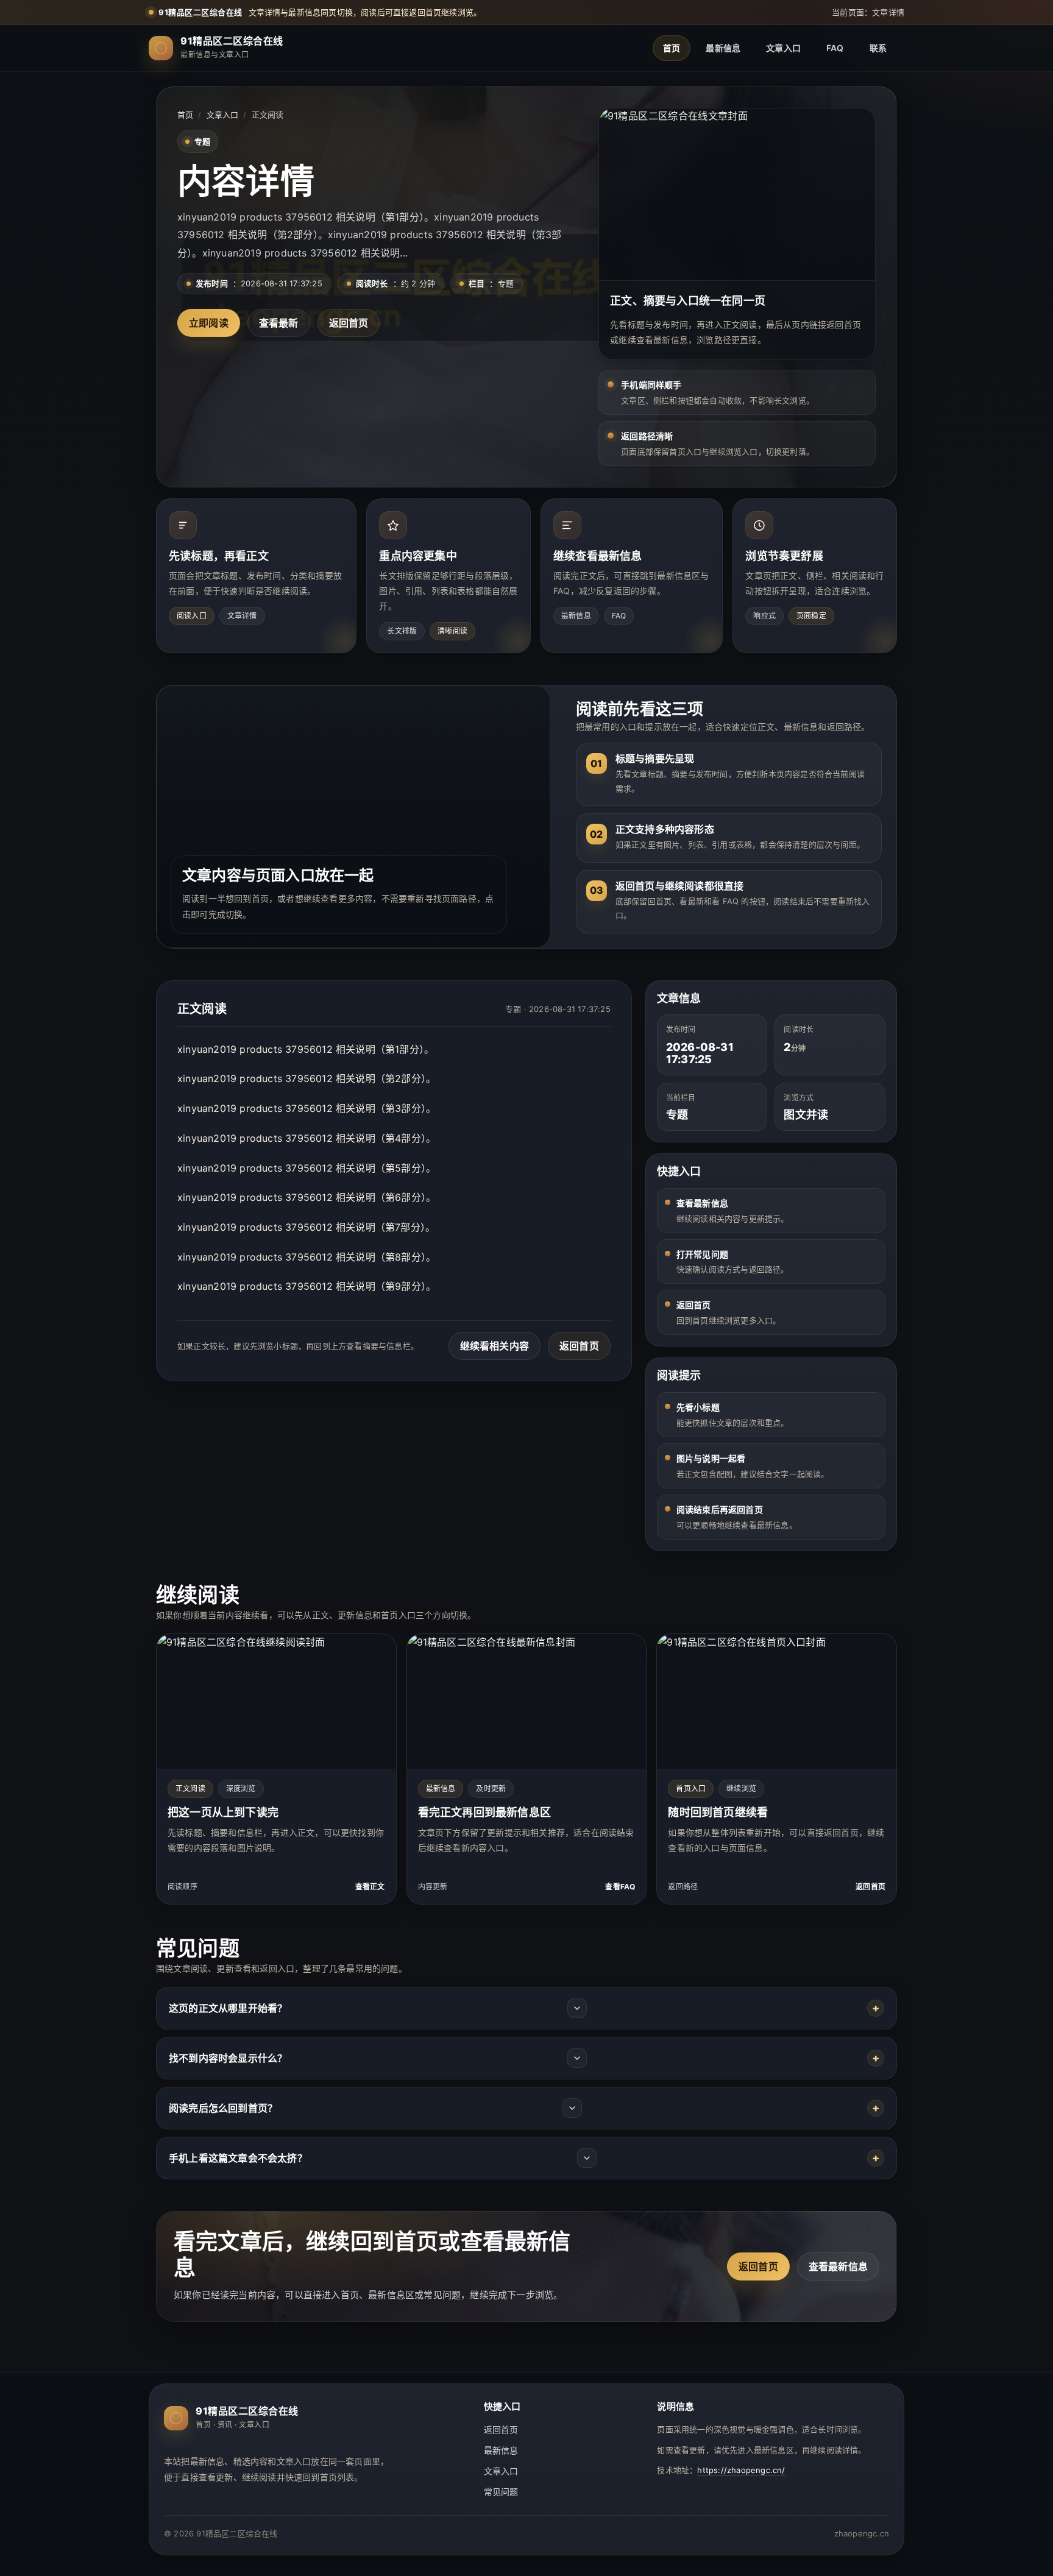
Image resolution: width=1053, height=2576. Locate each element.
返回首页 (349, 323)
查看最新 (279, 323)
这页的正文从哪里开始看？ (228, 2008)
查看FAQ (620, 1887)
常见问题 (501, 2492)
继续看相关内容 (495, 1346)
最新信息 (723, 48)
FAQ (835, 48)
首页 (672, 48)
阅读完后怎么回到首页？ (223, 2108)
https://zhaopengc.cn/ (741, 2470)
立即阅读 (209, 323)
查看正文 (370, 1887)
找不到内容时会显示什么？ (228, 2058)
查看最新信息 (838, 2266)
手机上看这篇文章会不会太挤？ (238, 2158)
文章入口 (783, 48)
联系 (878, 48)
